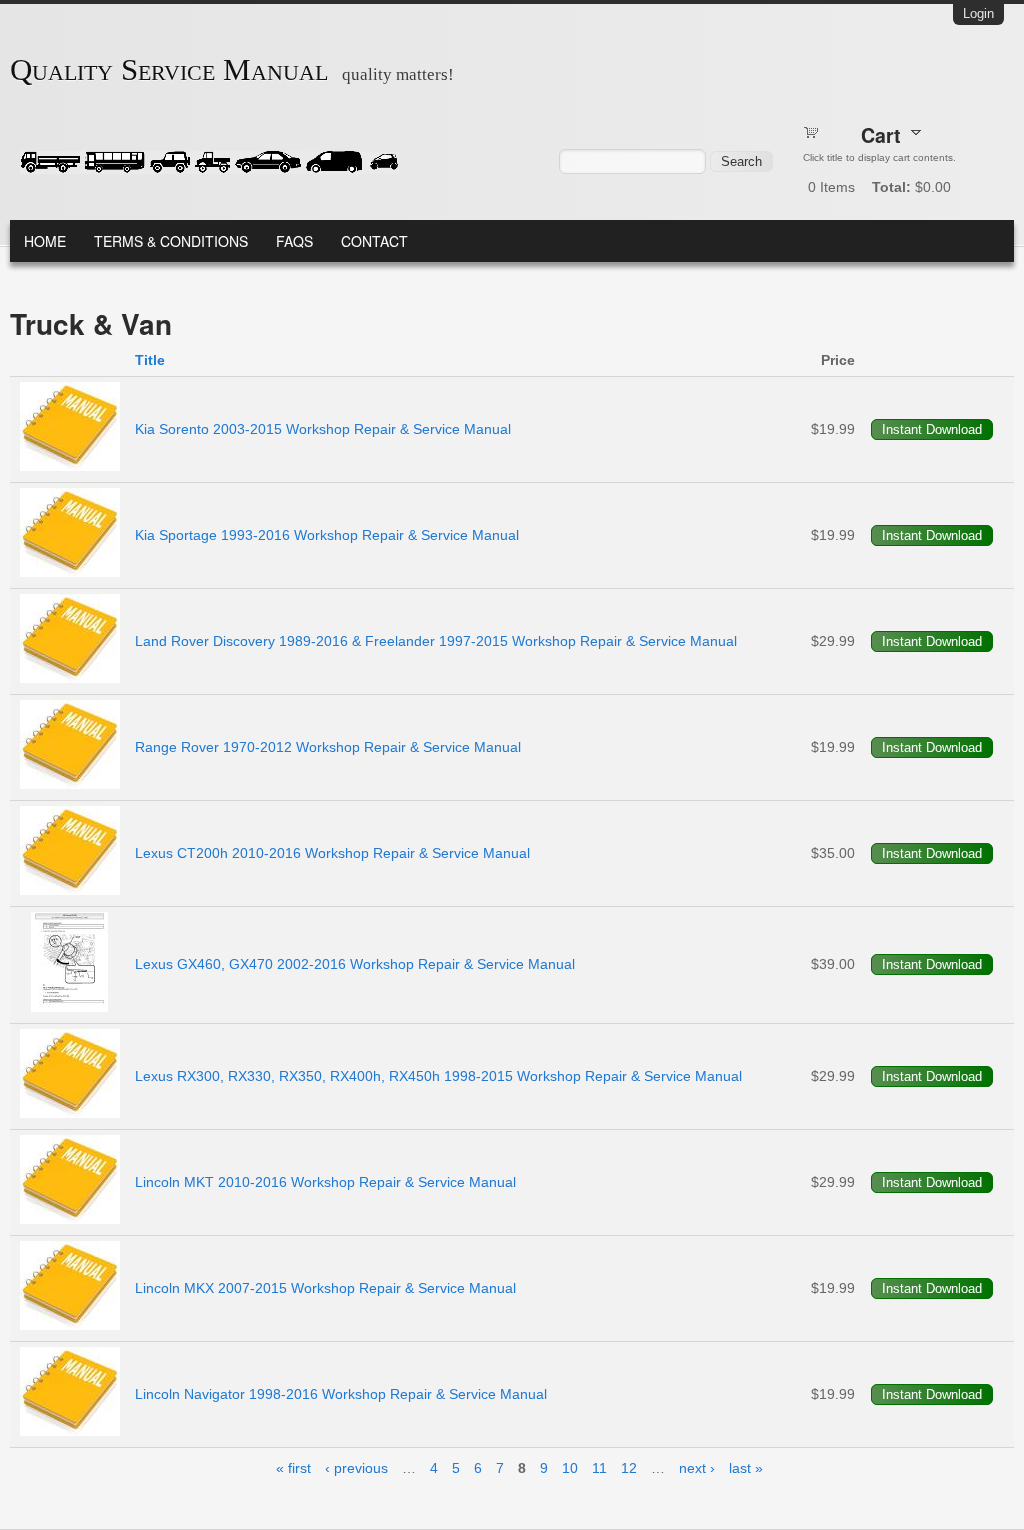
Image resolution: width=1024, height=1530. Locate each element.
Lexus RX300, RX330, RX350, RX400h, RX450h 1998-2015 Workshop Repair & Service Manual (438, 1076)
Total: (891, 187)
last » (746, 1468)
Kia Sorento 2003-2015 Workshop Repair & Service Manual (323, 429)
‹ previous (356, 1468)
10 (570, 1468)
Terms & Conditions (171, 241)
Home (45, 241)
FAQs (294, 241)
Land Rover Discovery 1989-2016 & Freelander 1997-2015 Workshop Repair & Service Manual (436, 641)
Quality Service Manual (169, 70)
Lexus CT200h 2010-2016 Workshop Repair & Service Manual (332, 853)
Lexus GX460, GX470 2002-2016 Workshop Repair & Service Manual (355, 964)
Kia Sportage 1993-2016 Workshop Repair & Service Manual (327, 535)
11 (599, 1468)
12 (629, 1468)
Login (978, 13)
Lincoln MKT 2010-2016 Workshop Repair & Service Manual (325, 1182)
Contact (374, 241)
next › (697, 1468)
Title (150, 360)
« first (293, 1468)
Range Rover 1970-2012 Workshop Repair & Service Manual (328, 747)
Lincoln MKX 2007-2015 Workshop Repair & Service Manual (325, 1288)
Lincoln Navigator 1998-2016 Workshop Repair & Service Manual (341, 1394)
